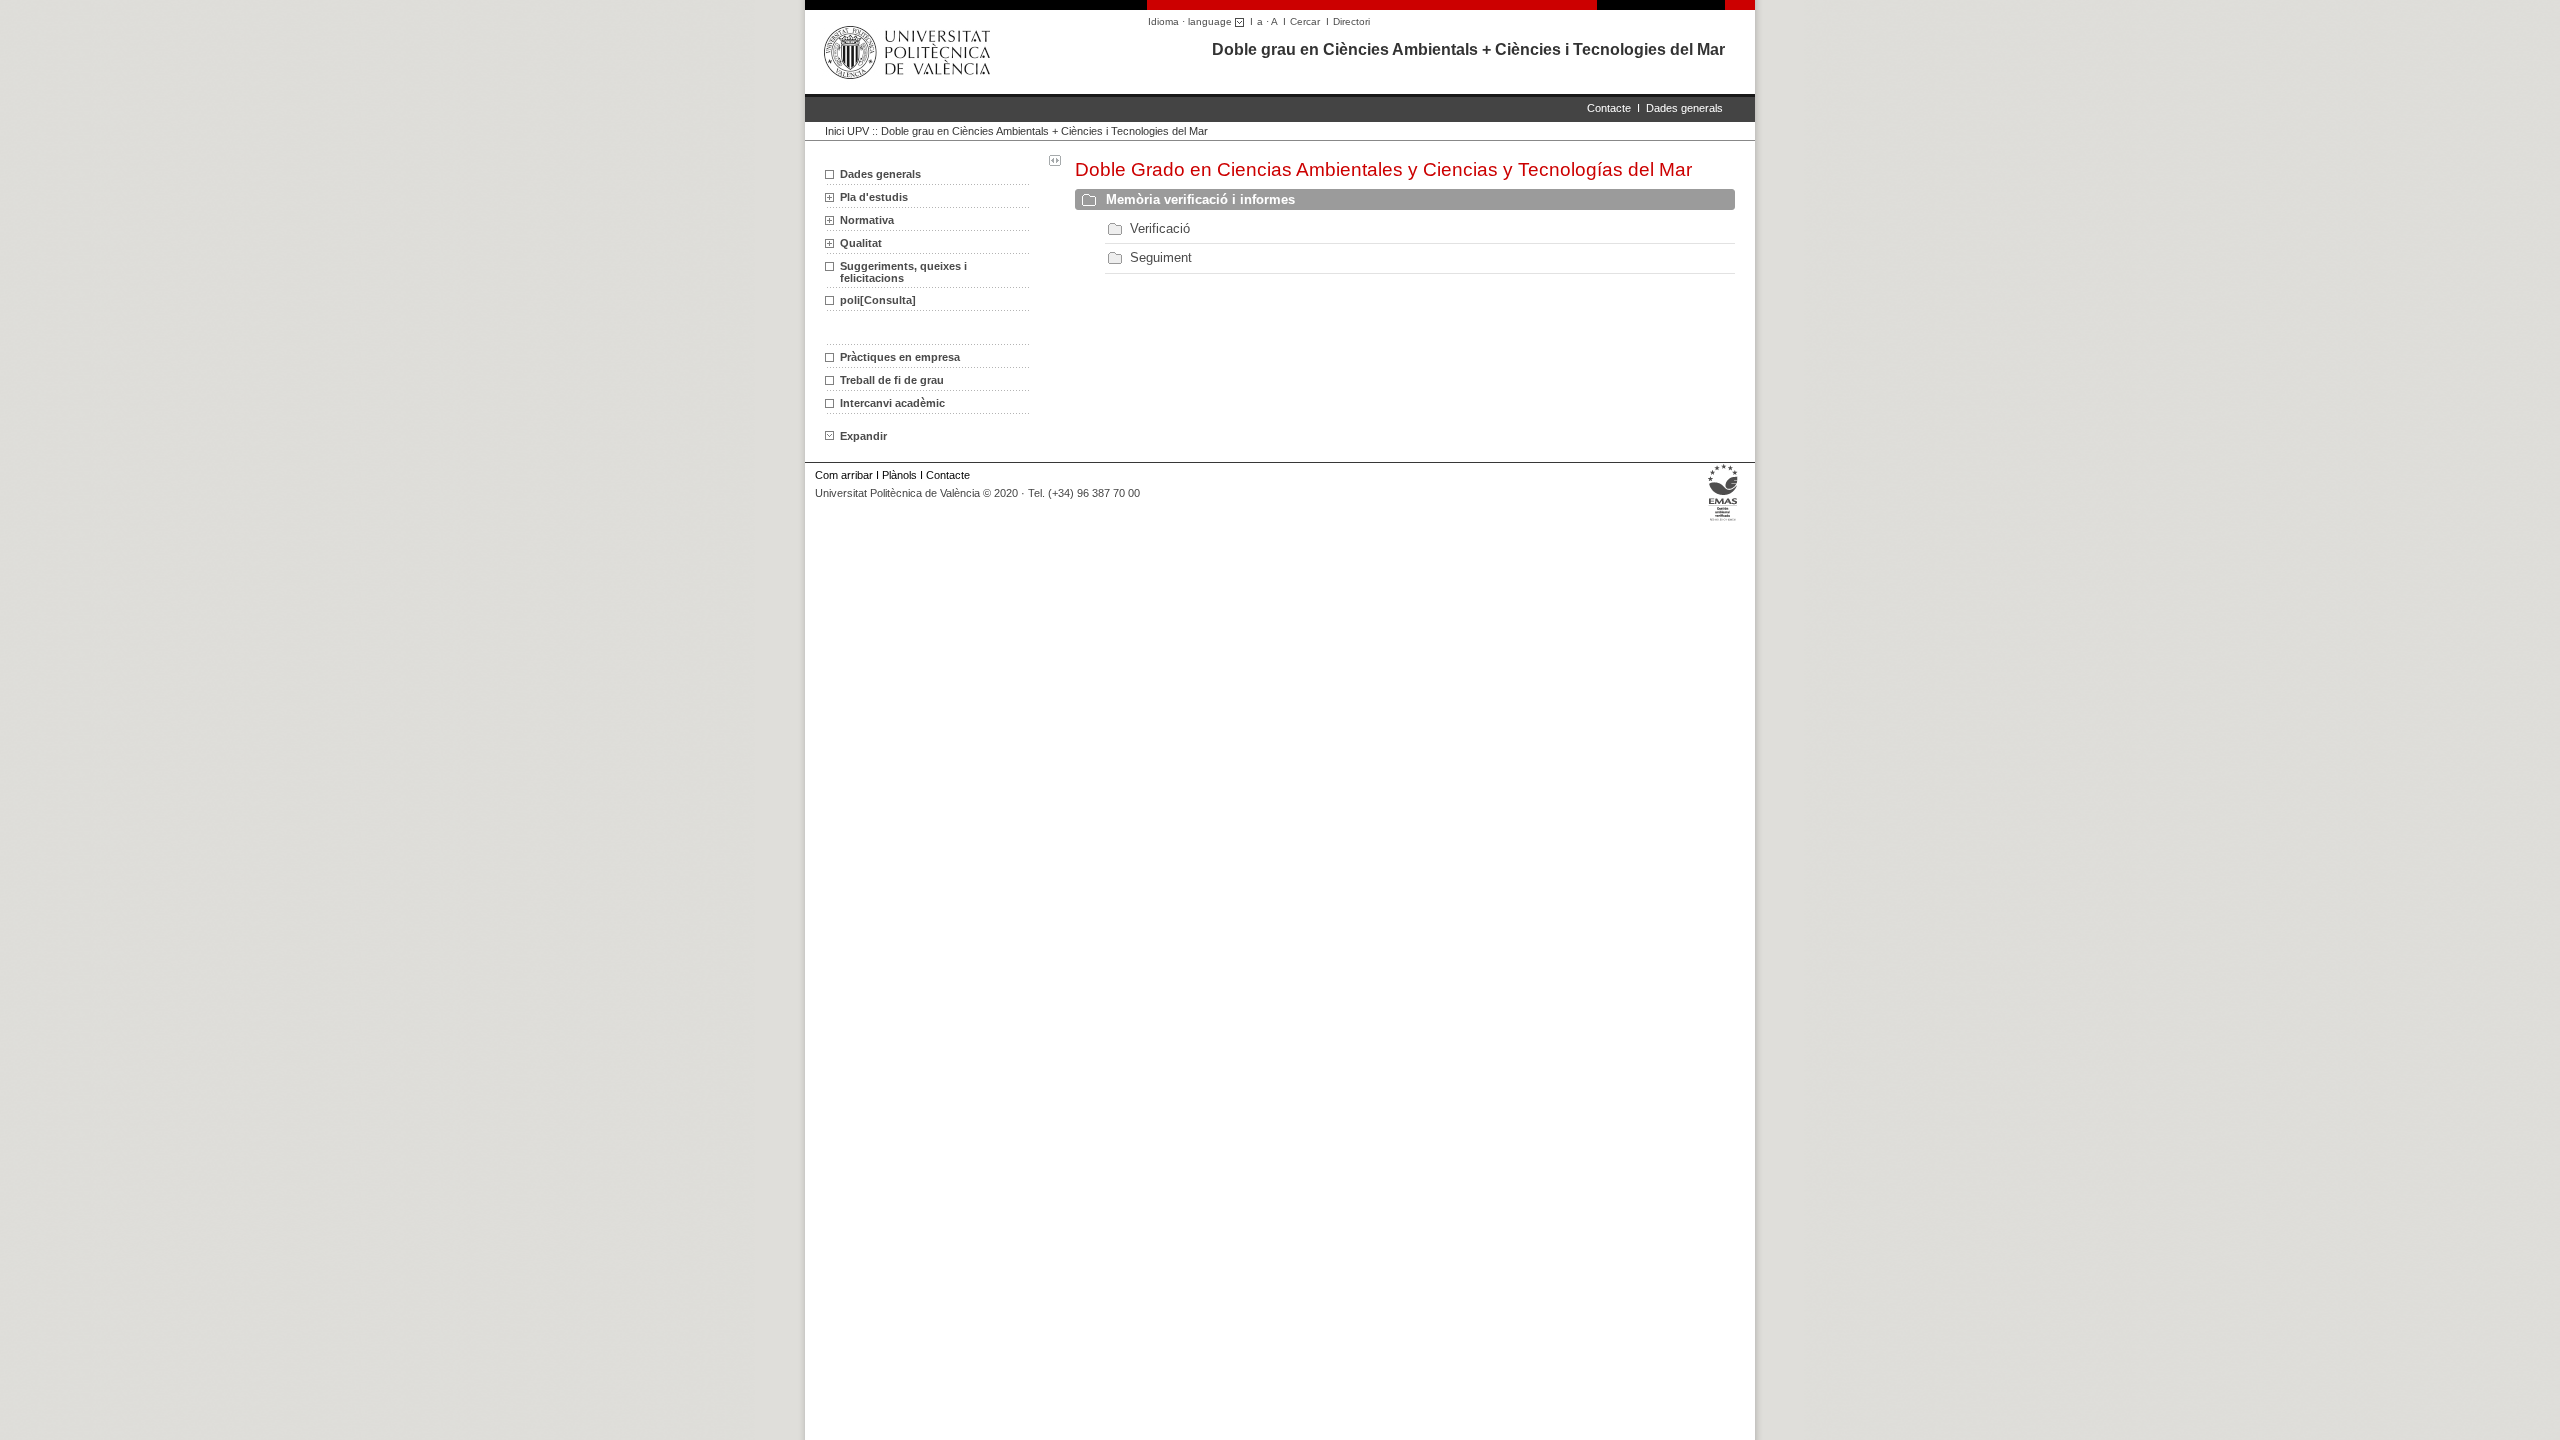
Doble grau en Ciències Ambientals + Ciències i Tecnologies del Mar (1468, 49)
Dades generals (1684, 108)
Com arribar (844, 475)
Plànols (899, 475)
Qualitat (861, 243)
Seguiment (1161, 257)
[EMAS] (1723, 520)
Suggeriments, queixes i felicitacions (903, 272)
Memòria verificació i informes (1200, 199)
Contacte (1609, 108)
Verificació (1160, 228)
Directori (1351, 21)
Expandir (863, 436)
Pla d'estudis (874, 197)
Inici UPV (847, 131)
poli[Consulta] (878, 300)
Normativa (867, 220)
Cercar (1305, 21)
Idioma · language (1191, 21)
